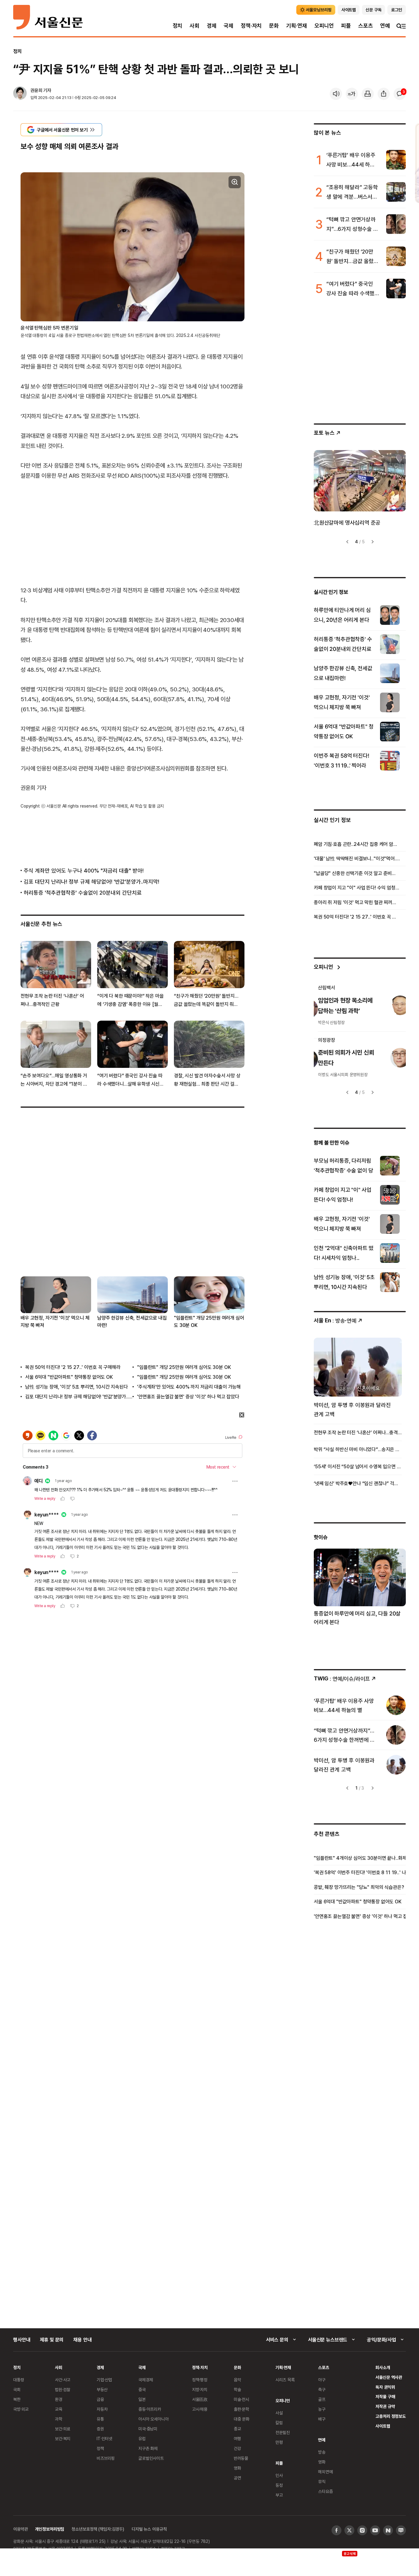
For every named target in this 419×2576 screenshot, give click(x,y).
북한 (17, 2399)
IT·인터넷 (104, 2438)
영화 (237, 2468)
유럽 (142, 2438)
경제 (212, 26)
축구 (322, 2389)
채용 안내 (82, 2340)
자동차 (102, 2409)
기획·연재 (297, 26)
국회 (17, 2389)
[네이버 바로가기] (388, 2530)
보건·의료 (63, 2429)
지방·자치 (200, 2389)
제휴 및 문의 (52, 2340)
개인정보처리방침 (50, 2529)
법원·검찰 (63, 2389)
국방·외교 (21, 2409)
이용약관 (20, 2529)
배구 (322, 2419)
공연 (237, 2478)
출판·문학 (241, 2409)
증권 (100, 2429)
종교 (237, 2429)
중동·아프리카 (150, 2409)
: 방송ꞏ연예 (335, 1320)
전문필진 (283, 2432)
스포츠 (365, 26)
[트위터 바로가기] (349, 2530)
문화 (274, 26)
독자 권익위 (385, 2387)
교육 (59, 2409)
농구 (322, 2409)
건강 (237, 2448)
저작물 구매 (385, 2396)
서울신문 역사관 (389, 2377)
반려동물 (241, 2458)
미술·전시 (241, 2399)
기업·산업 (104, 2380)
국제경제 (146, 2380)
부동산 (102, 2389)
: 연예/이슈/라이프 (342, 1678)
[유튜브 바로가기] (375, 2530)
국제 (229, 26)
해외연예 (325, 2472)
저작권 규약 (385, 2406)
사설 (279, 2413)
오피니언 (324, 26)
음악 (237, 2380)
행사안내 (22, 2340)
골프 (322, 2399)
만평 (279, 2442)
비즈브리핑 (106, 2458)
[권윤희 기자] (20, 94)
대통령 (19, 2380)
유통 (100, 2419)
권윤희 (36, 90)
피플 (346, 26)
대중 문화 (242, 2419)
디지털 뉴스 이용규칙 (149, 2529)
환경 (59, 2399)
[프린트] (368, 94)
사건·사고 (63, 2380)
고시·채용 (200, 2409)
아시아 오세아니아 (154, 2419)
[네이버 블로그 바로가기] (401, 2530)
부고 (279, 2495)
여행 (237, 2438)
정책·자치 (251, 26)
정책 (100, 2448)
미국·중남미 (148, 2429)
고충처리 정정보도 (391, 2416)
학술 (237, 2389)
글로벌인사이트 (151, 2458)
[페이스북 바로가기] (336, 2530)
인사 (279, 2475)
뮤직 (322, 2481)
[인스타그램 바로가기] (362, 2530)
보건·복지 (63, 2438)
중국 (142, 2389)
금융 (100, 2399)
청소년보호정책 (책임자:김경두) (98, 2529)
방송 (322, 2452)
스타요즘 (325, 2491)
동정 (279, 2485)
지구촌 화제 (148, 2448)
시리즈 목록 (285, 2380)
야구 (322, 2380)
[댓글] (400, 94)
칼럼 (279, 2423)
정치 (178, 26)
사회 (194, 26)
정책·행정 (200, 2380)
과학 (59, 2419)
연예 (385, 26)
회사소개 (383, 2367)
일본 (142, 2399)
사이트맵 (383, 2426)
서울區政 (200, 2399)
